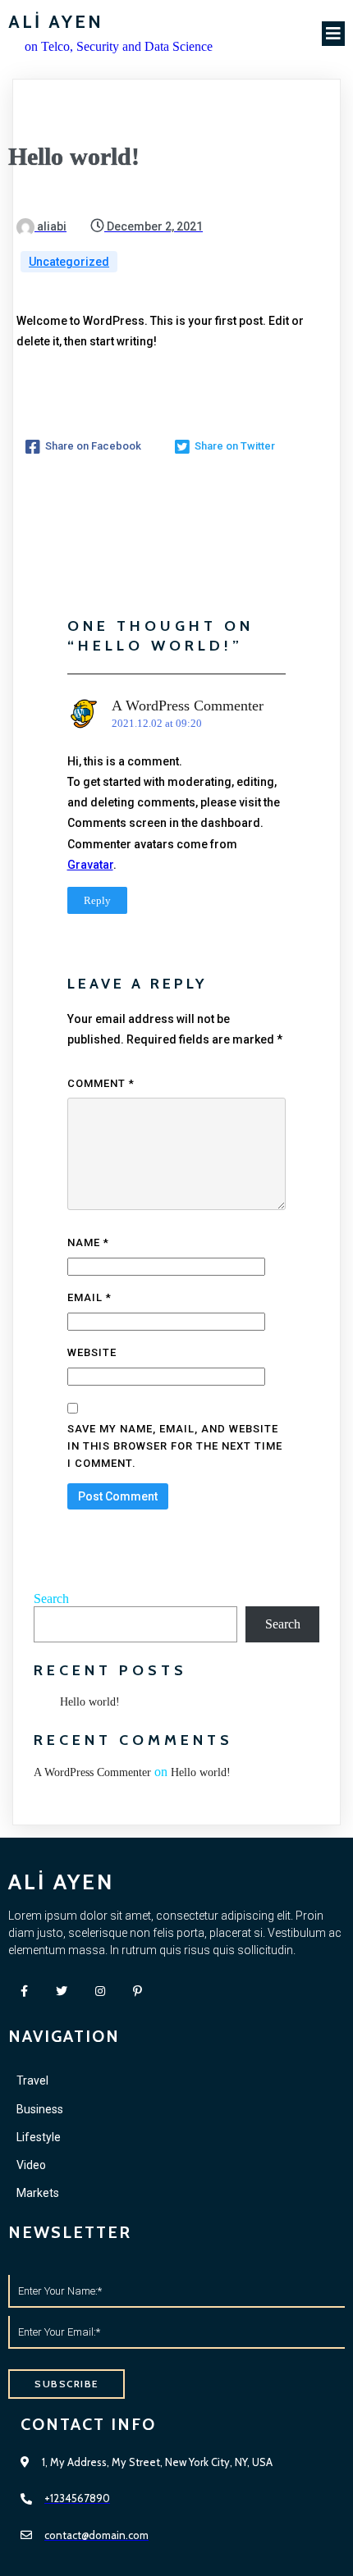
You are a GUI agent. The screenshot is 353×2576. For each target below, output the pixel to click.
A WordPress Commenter (188, 706)
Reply (97, 900)
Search (51, 1599)
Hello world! (90, 1702)
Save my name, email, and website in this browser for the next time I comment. (175, 1446)
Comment (101, 1083)
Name (88, 1242)
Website (92, 1352)
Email (89, 1297)
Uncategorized (69, 262)
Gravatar (90, 865)
